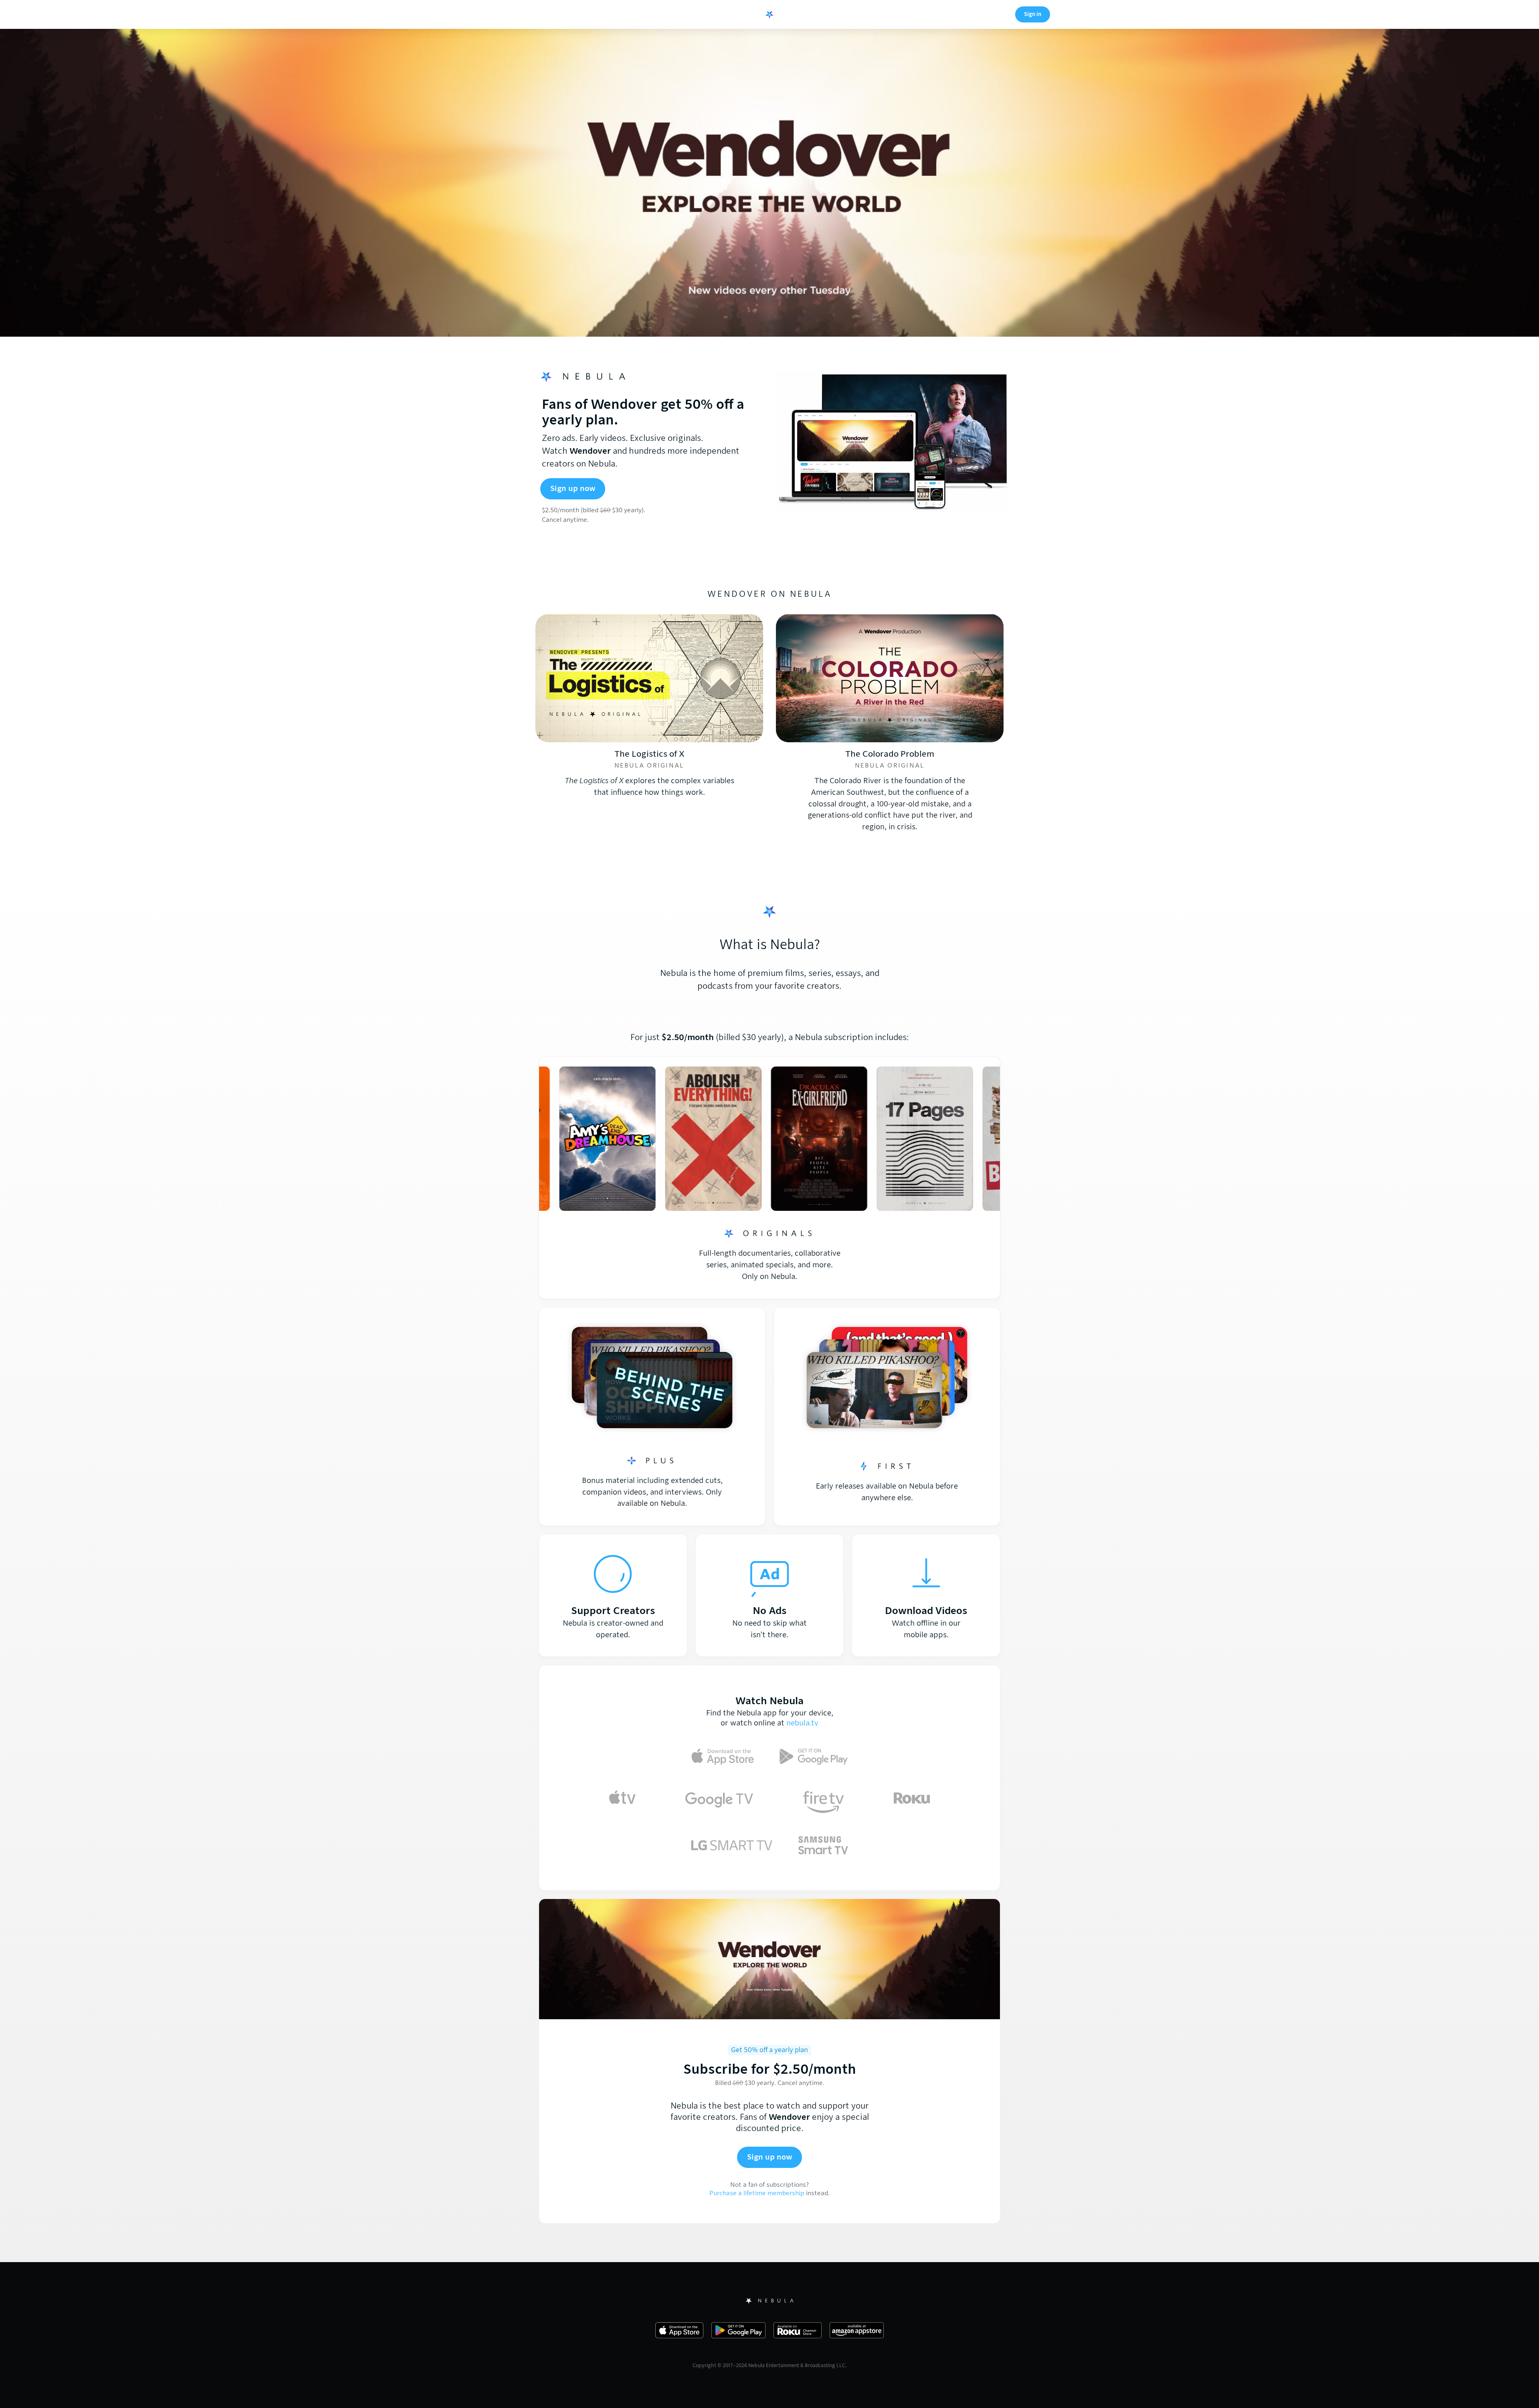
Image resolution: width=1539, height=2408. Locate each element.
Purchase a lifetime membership (757, 2193)
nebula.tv (802, 1723)
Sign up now (573, 488)
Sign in (1033, 14)
